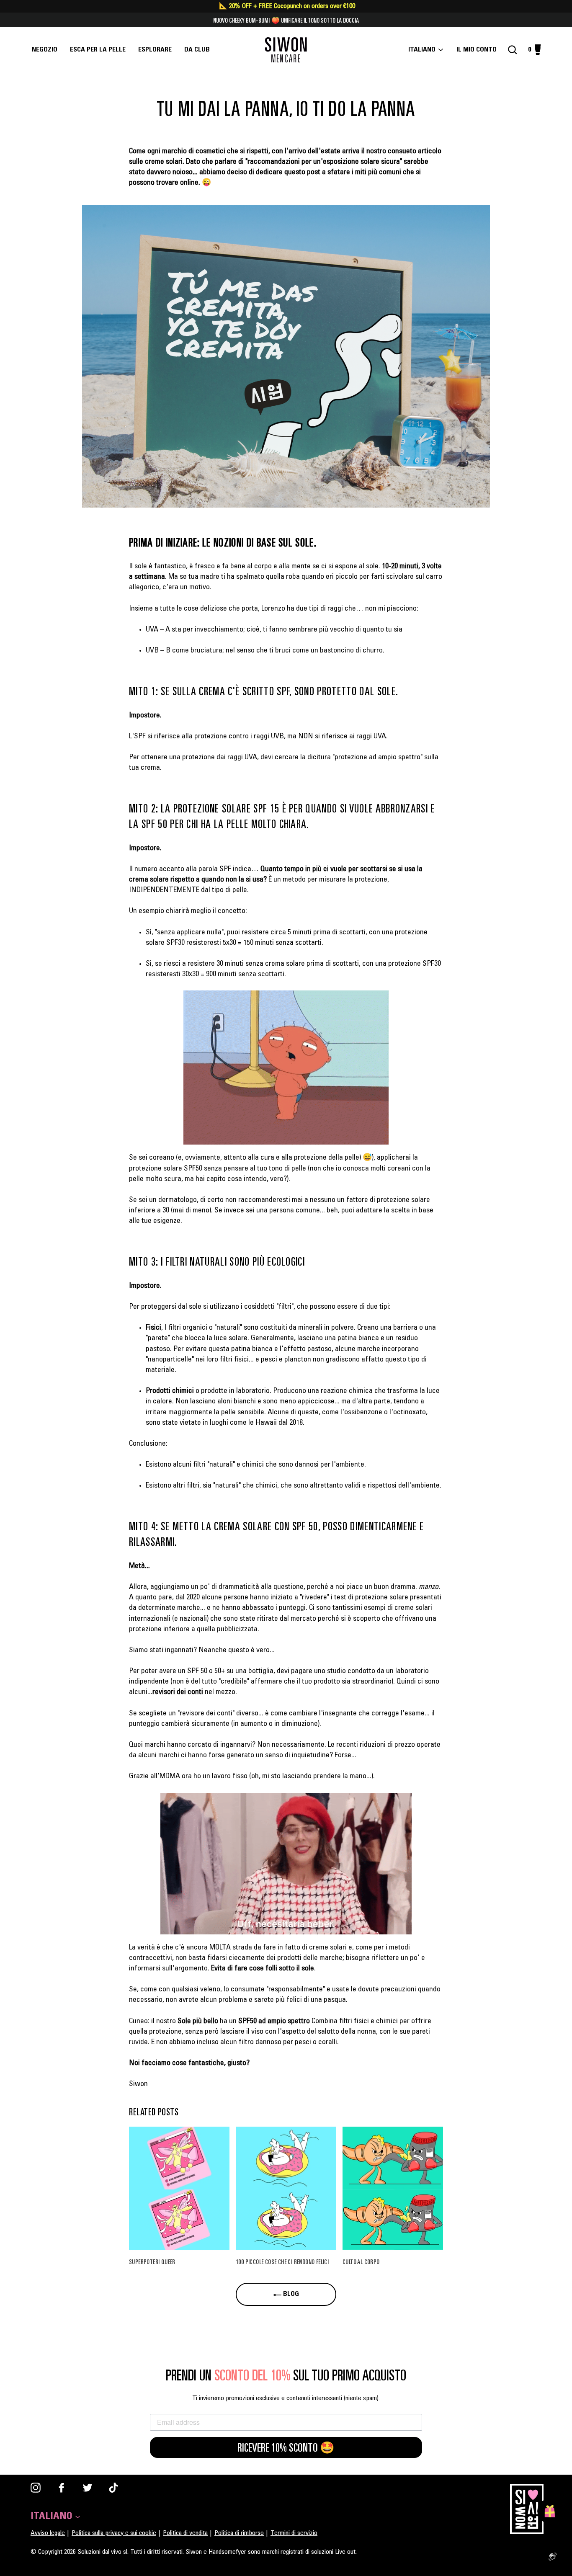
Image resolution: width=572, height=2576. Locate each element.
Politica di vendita (185, 2533)
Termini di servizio (294, 2533)
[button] (286, 356)
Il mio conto (479, 50)
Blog (290, 2294)
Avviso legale (48, 2533)
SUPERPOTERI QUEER (152, 2261)
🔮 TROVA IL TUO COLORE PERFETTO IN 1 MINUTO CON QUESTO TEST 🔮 (286, 20)
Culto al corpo (361, 2261)
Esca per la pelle (98, 50)
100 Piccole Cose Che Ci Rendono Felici (282, 2261)
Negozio (45, 50)
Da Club (197, 50)
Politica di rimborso (239, 2533)
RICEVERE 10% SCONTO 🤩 (286, 2447)
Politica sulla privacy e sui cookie (114, 2533)
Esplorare (155, 50)
